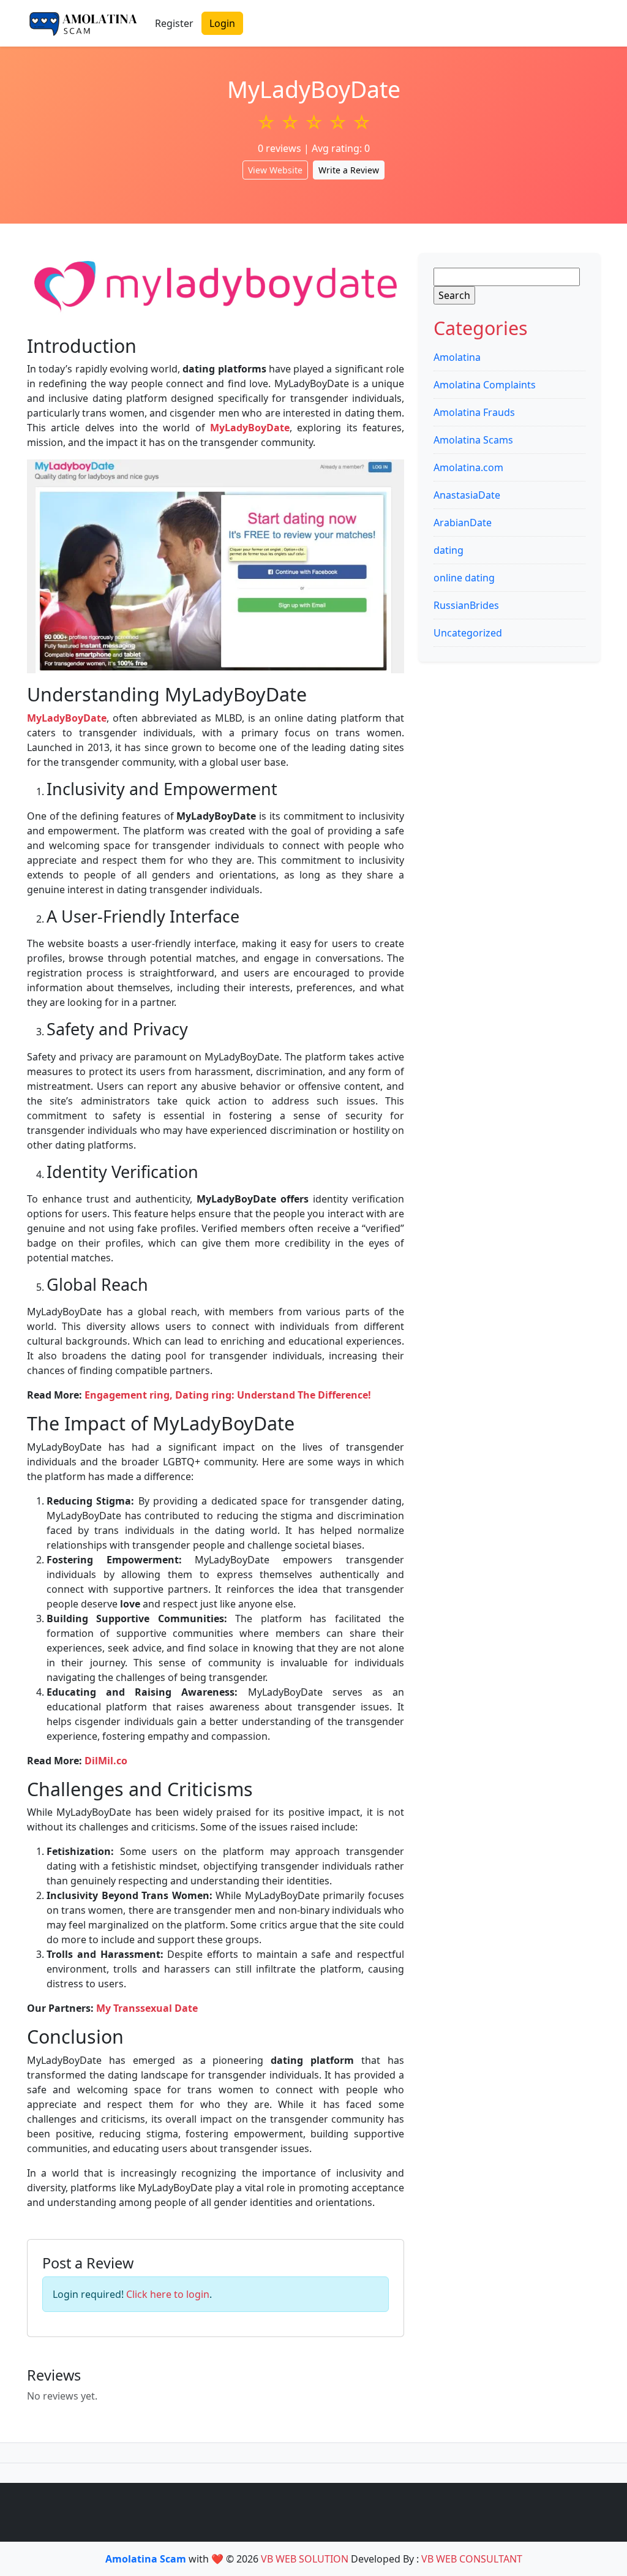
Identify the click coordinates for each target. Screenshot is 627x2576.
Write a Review (349, 170)
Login (222, 23)
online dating (464, 578)
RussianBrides (466, 605)
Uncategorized (468, 633)
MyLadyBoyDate (250, 428)
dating (449, 550)
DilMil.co (106, 1761)
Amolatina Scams (473, 440)
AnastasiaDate (467, 495)
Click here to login (168, 2294)
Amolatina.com (468, 467)
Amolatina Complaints (485, 385)
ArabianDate (463, 523)
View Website (275, 170)
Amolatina (457, 357)
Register (174, 23)
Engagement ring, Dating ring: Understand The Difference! (228, 1395)
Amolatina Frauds (474, 412)
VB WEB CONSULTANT (472, 2559)
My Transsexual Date (147, 2008)
